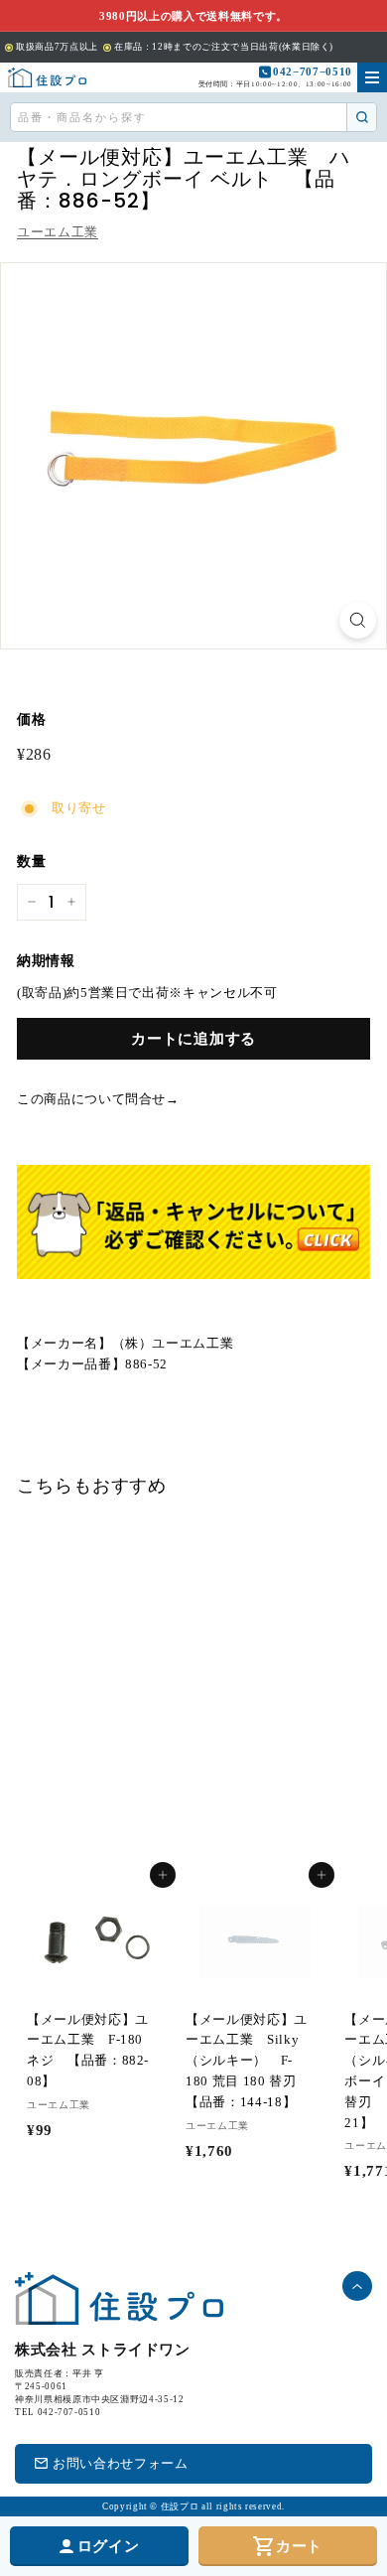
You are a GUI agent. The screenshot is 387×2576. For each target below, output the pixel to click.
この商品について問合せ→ (98, 1099)
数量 (31, 861)
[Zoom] (358, 620)
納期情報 (46, 961)
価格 (31, 719)
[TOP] (47, 77)
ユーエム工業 (58, 232)
